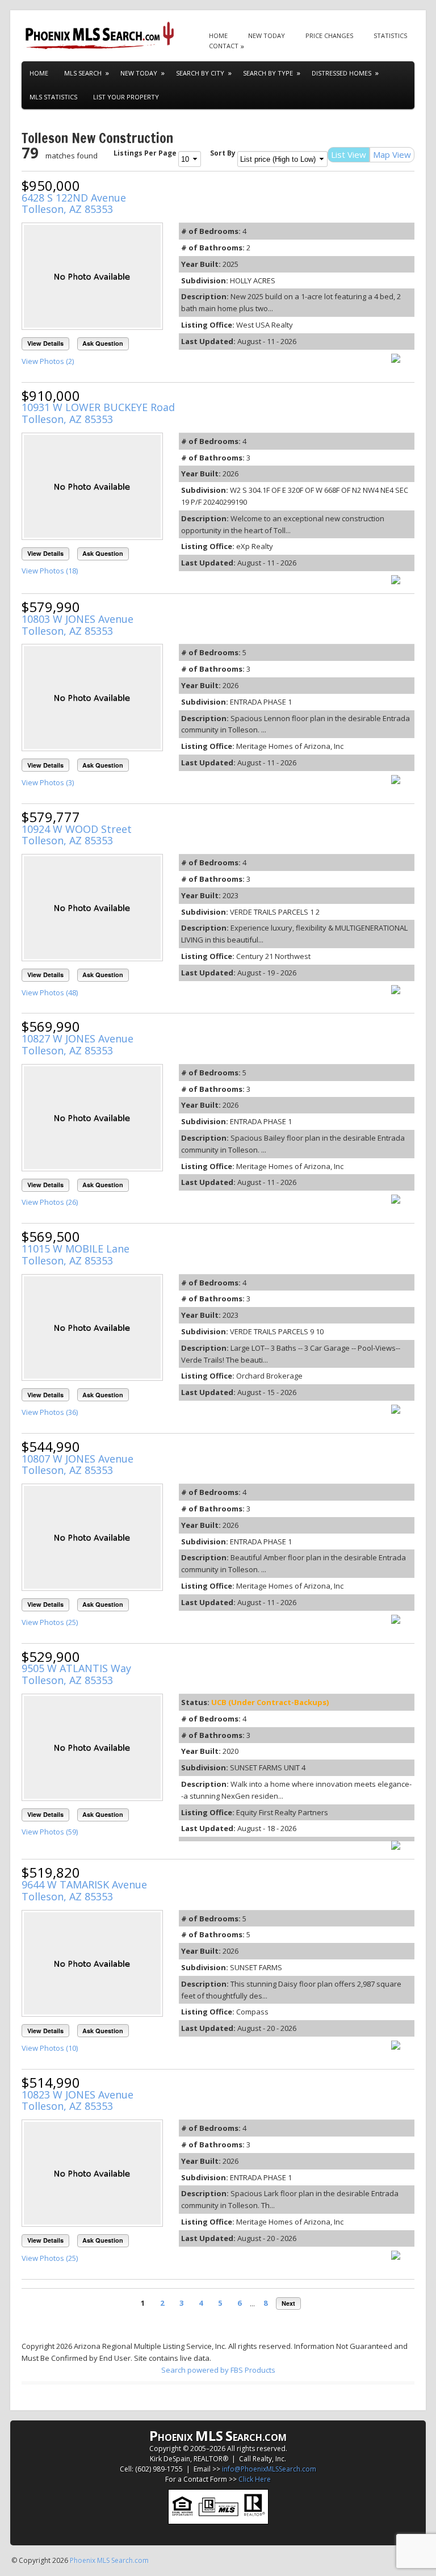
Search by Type (268, 73)
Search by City (200, 73)
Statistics (390, 35)
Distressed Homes (341, 73)
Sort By (223, 153)
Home (218, 35)
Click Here (255, 2479)
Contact (224, 46)
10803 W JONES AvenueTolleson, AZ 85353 (77, 625)
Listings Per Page (145, 153)
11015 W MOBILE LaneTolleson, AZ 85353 (76, 1255)
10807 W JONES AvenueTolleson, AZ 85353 (77, 1465)
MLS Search (83, 73)
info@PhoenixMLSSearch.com (269, 2469)
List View (349, 154)
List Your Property (126, 97)
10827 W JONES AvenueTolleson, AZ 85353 (77, 1044)
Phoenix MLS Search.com (109, 2560)
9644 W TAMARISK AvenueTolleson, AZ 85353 (84, 1890)
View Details (45, 343)
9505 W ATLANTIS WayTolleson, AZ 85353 (76, 1674)
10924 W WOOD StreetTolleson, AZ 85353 (77, 835)
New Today (267, 35)
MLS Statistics (53, 97)
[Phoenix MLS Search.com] (101, 35)
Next (288, 2303)
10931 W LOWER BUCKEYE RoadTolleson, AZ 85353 (98, 413)
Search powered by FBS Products (218, 2370)
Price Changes (329, 35)
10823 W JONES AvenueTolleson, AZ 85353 (77, 2100)
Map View (392, 154)
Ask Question (103, 343)
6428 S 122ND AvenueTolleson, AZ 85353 (74, 204)
